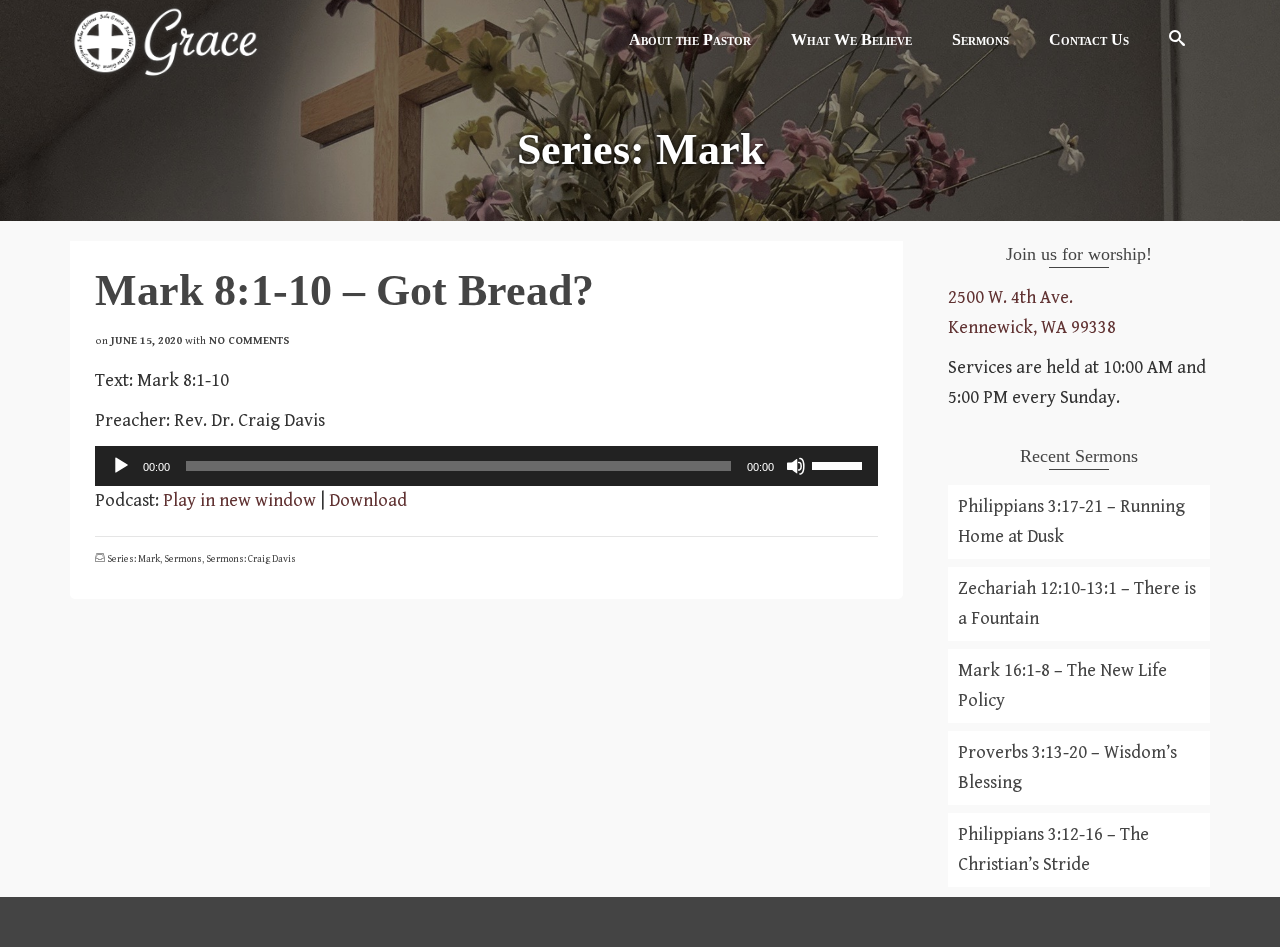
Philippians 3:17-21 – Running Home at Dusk (1071, 521)
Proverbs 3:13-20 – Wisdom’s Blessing (1067, 767)
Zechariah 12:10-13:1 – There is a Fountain (1077, 603)
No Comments (249, 340)
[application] (486, 466)
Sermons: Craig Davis (251, 559)
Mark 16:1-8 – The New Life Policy (1062, 685)
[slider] (840, 464)
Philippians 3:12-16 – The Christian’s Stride (1053, 849)
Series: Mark (133, 559)
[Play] (121, 466)
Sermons (183, 559)
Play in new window (239, 500)
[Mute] (796, 466)
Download (368, 500)
